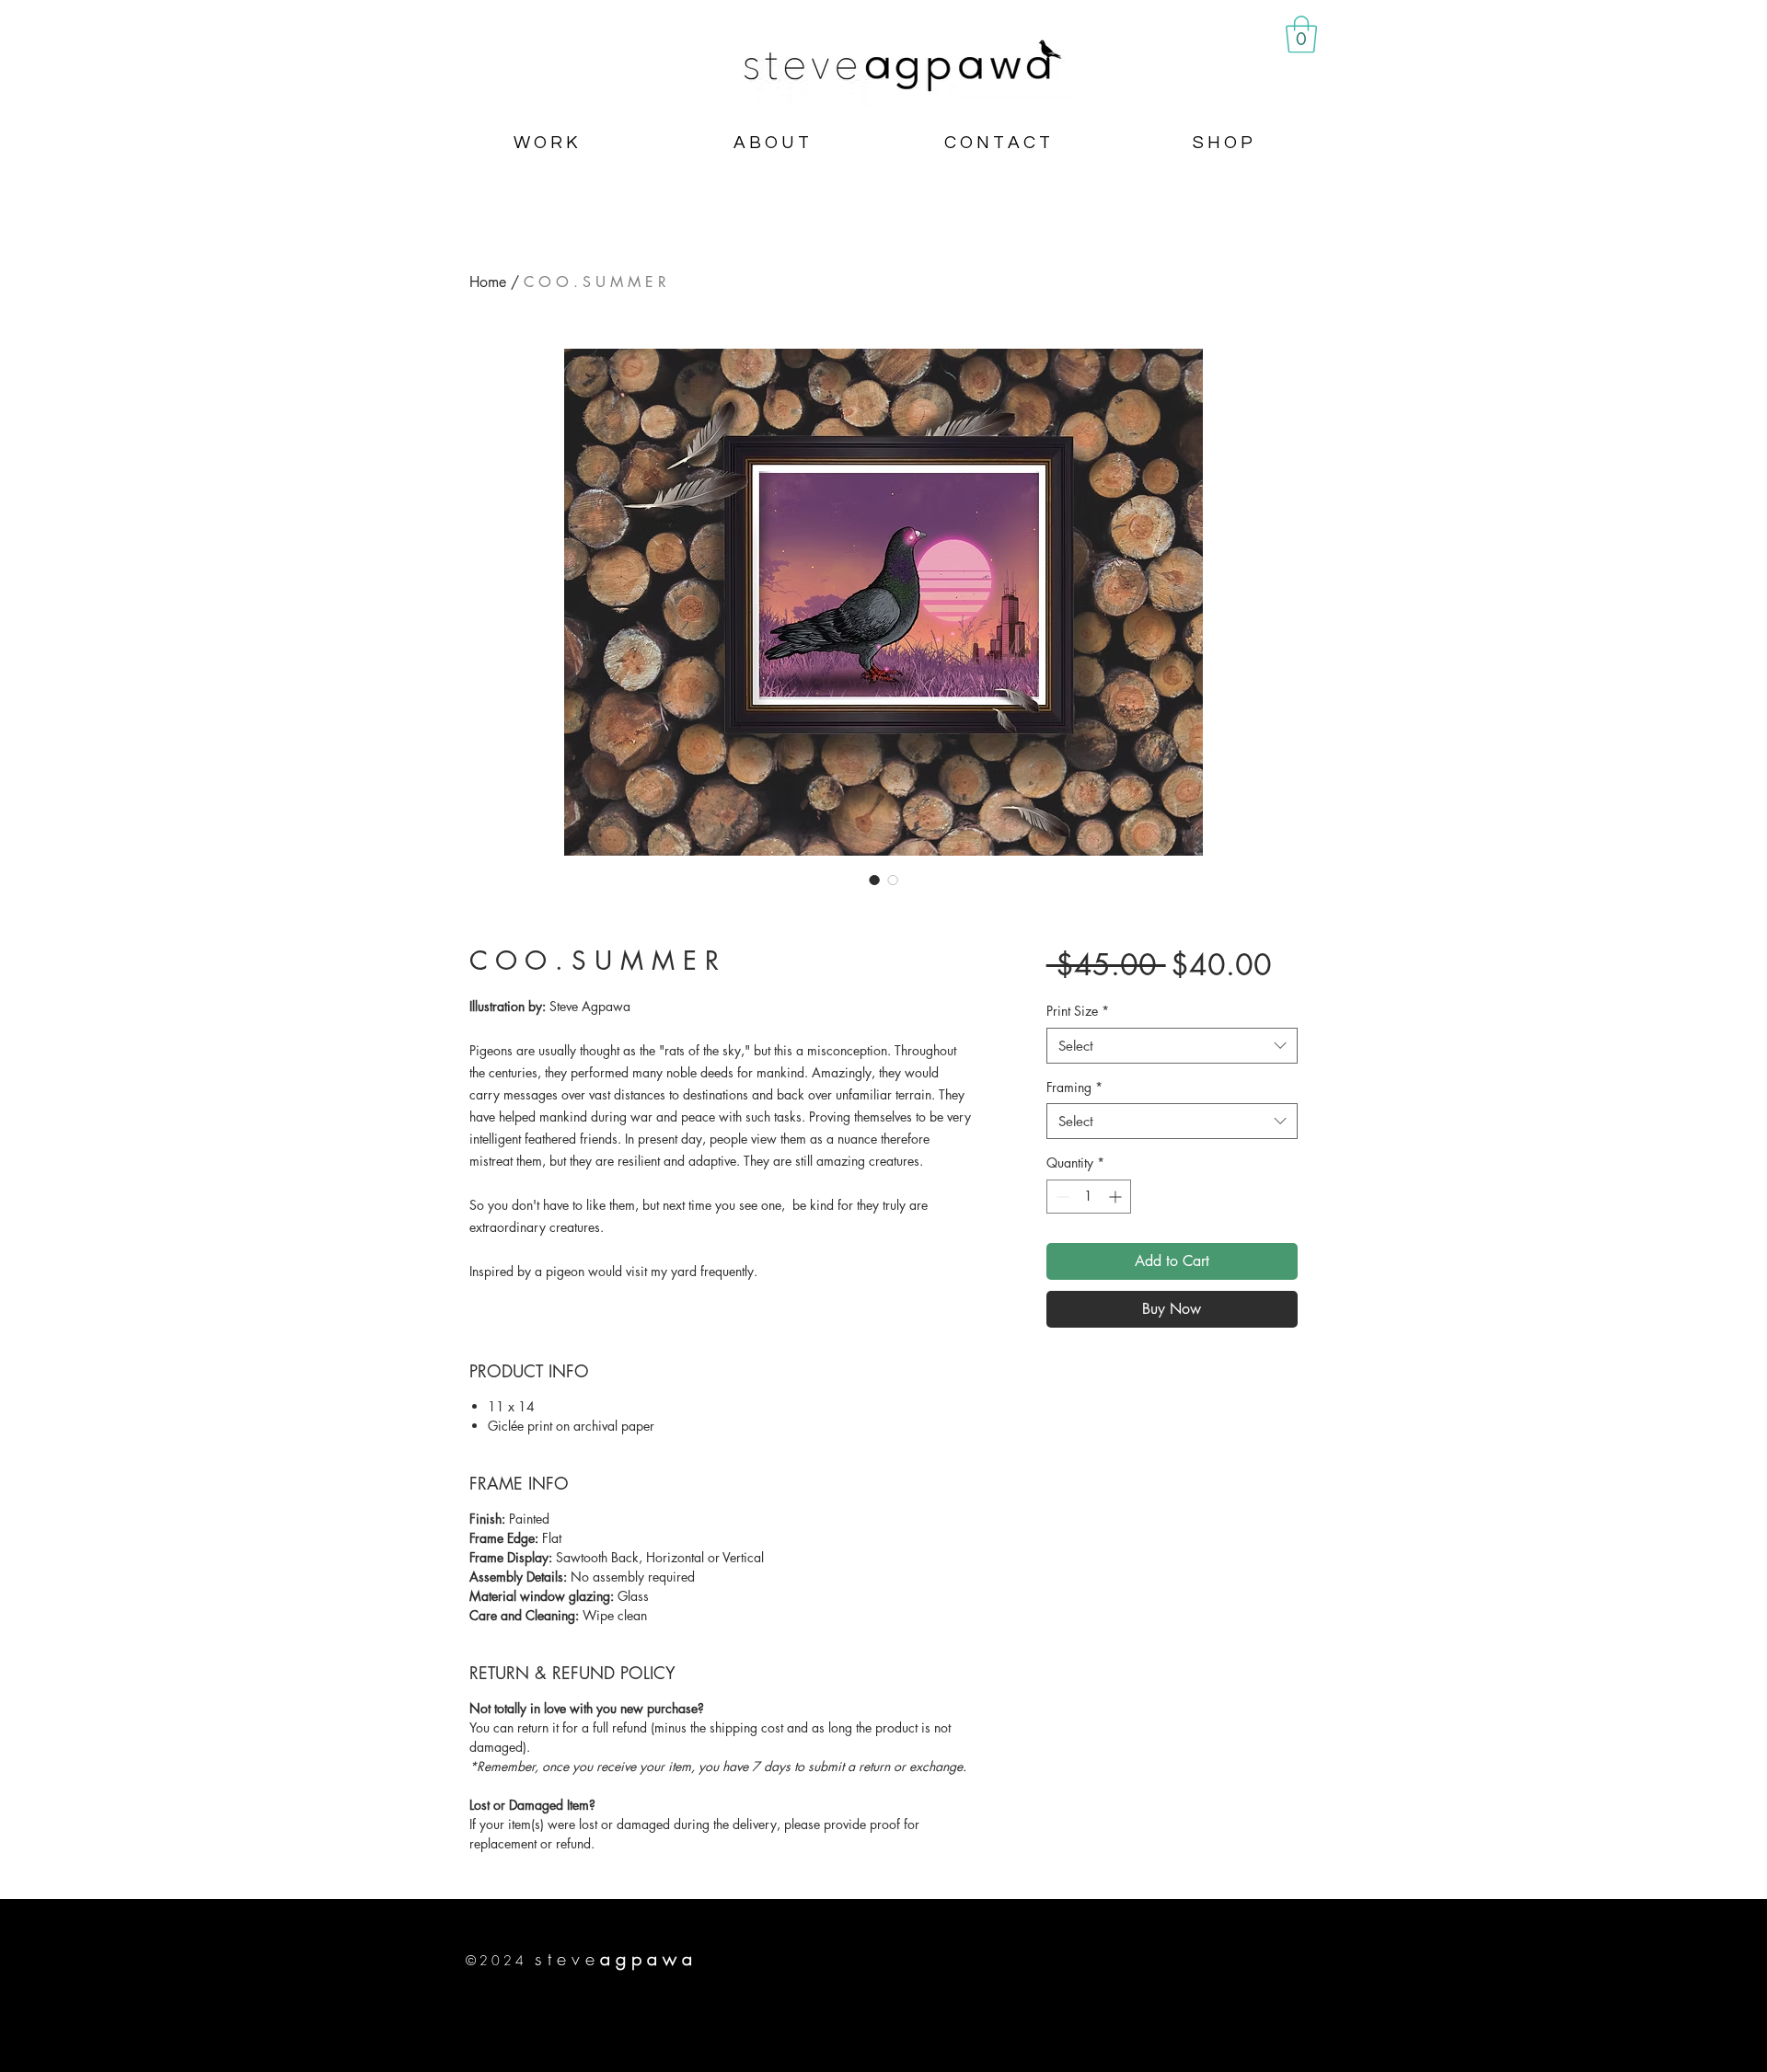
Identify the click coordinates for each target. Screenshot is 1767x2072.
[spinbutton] (1089, 1197)
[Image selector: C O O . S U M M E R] (874, 880)
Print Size (1078, 1011)
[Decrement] (1061, 1197)
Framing (1074, 1087)
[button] (1301, 34)
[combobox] (1172, 1046)
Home (488, 282)
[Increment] (1117, 1197)
